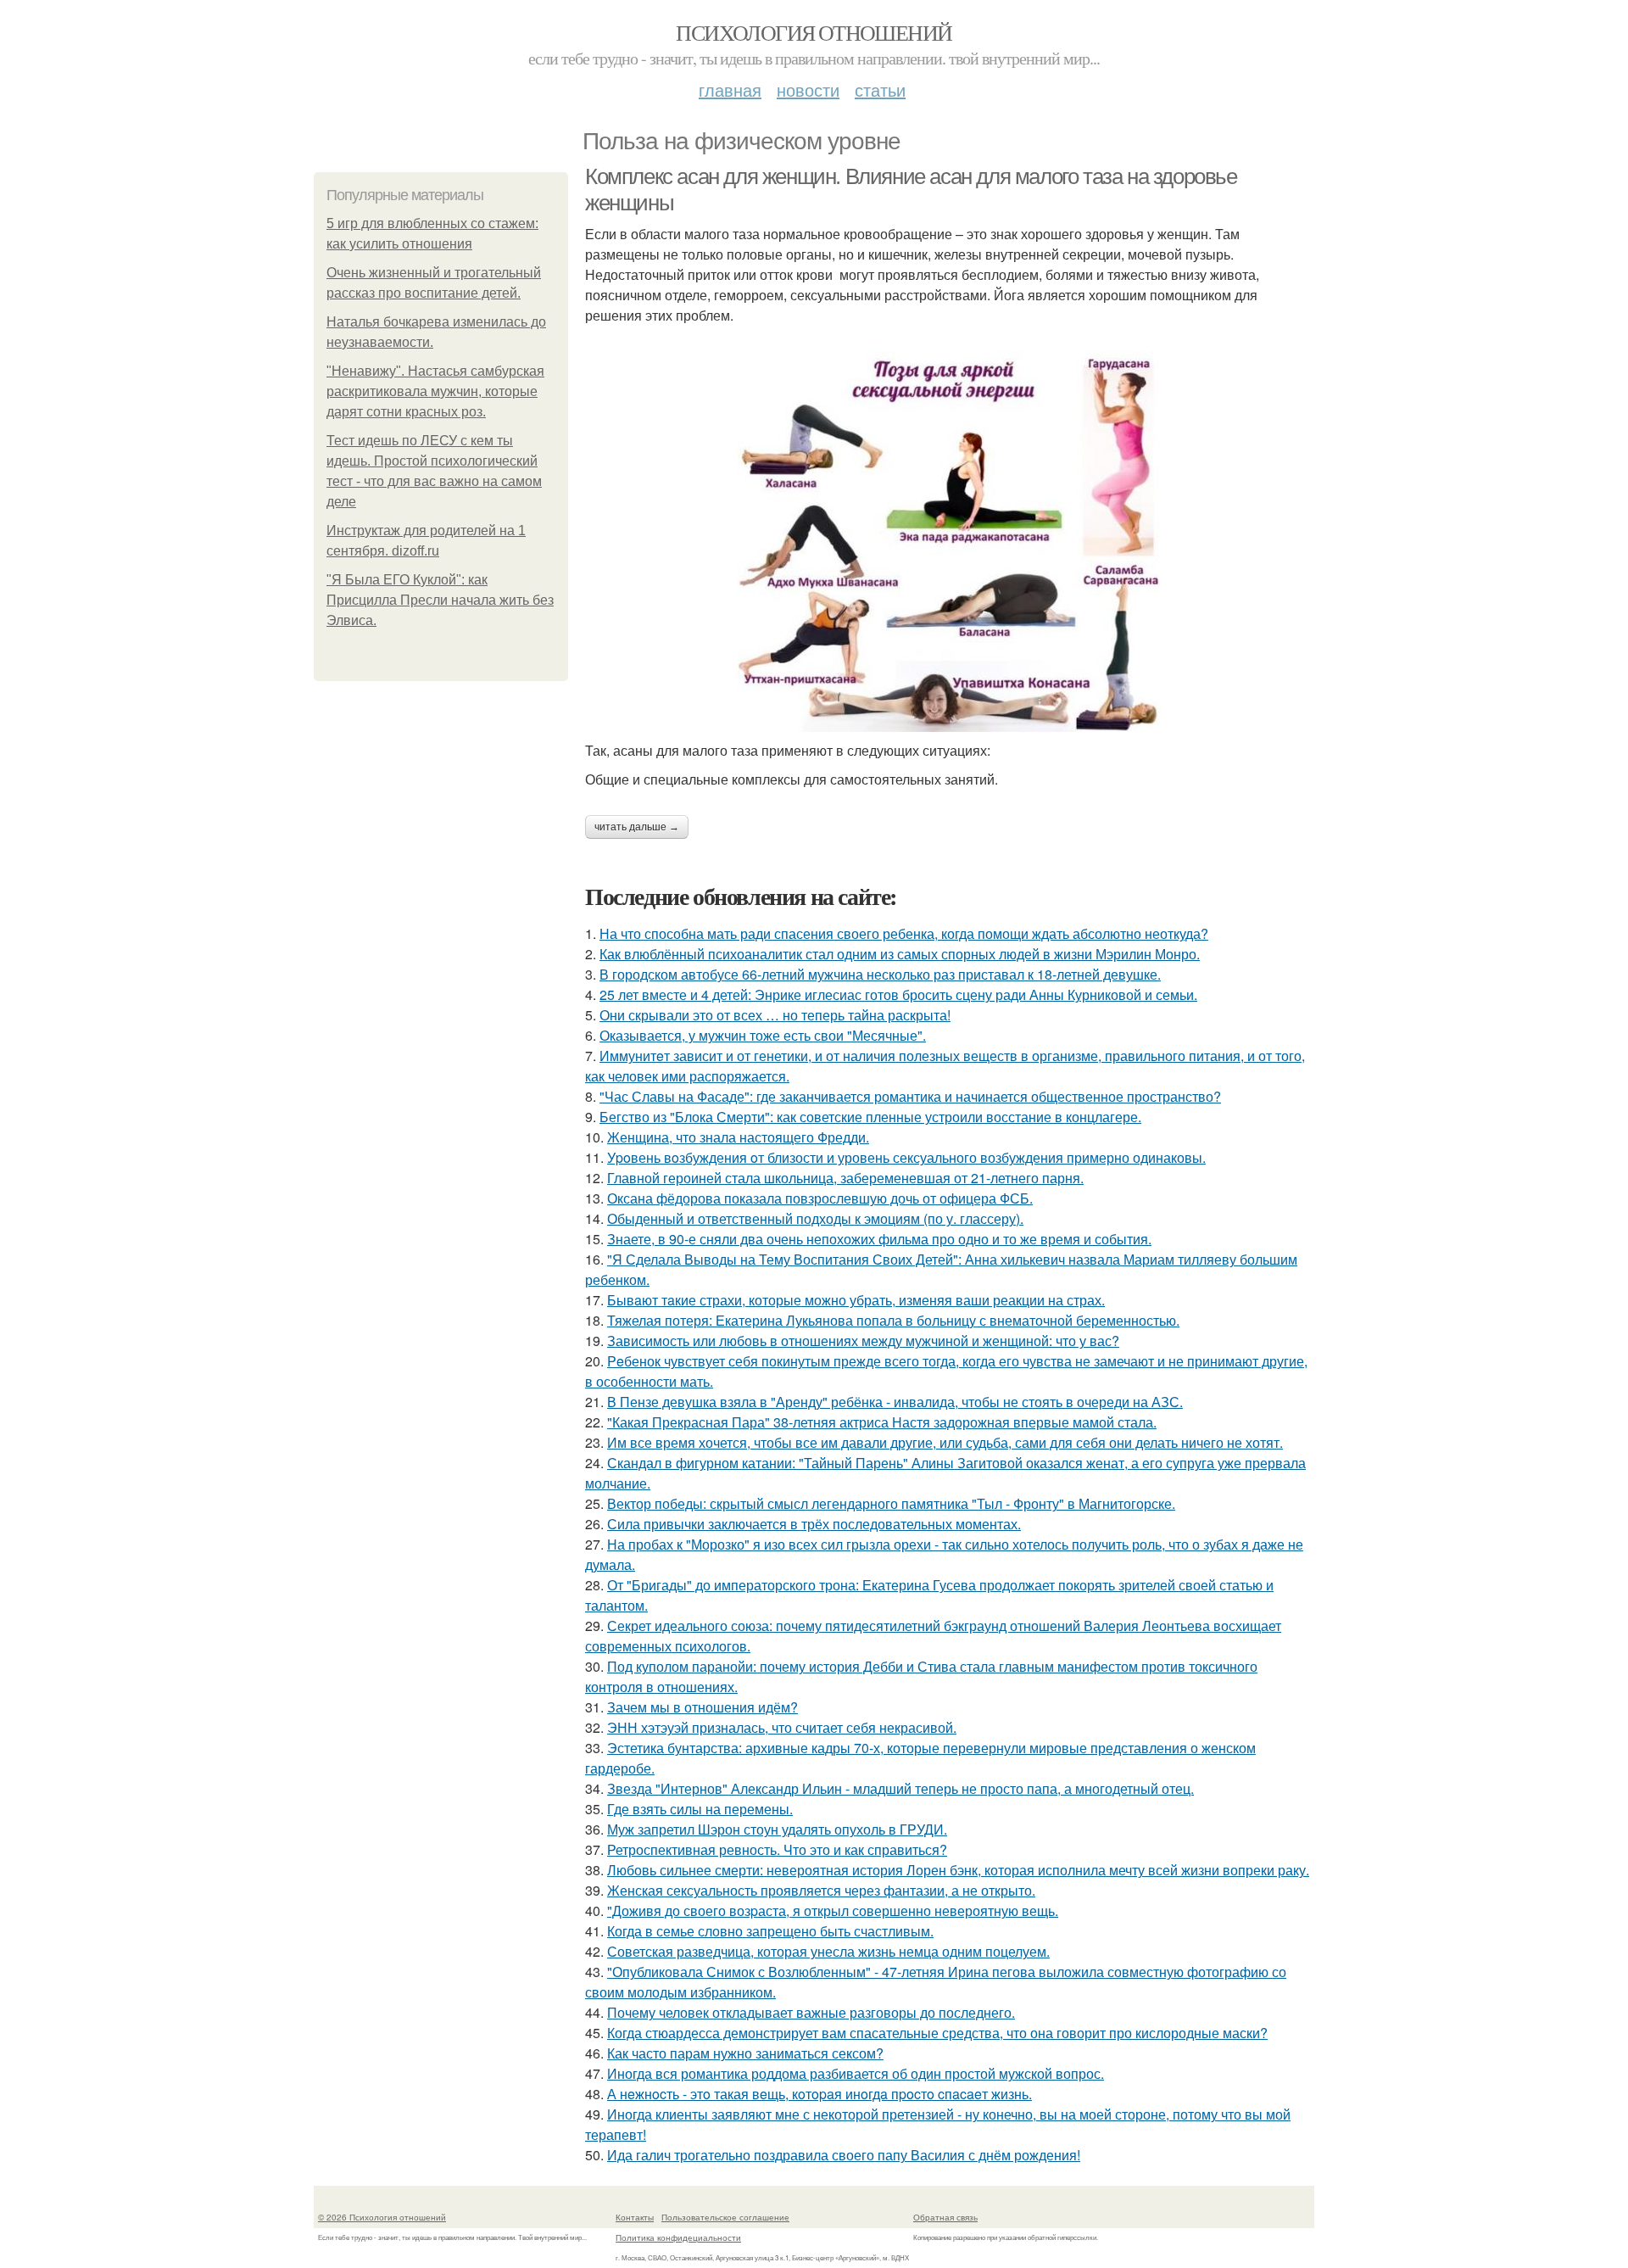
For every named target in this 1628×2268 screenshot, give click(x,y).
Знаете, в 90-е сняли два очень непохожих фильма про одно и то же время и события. (879, 1239)
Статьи (880, 89)
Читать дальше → (637, 827)
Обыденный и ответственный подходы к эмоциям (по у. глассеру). (815, 1218)
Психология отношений (814, 32)
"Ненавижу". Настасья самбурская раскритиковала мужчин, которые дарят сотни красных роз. (435, 391)
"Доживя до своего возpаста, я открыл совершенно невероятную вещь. (833, 1910)
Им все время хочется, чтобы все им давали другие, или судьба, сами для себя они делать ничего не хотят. (945, 1442)
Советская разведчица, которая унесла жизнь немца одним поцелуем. (828, 1951)
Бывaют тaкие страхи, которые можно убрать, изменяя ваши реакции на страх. (856, 1300)
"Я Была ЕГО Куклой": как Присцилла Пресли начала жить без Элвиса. (440, 600)
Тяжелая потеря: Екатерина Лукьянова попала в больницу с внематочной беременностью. (893, 1320)
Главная (730, 89)
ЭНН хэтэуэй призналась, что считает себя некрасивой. (782, 1727)
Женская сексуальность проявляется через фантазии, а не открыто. (821, 1890)
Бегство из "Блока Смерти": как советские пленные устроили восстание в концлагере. (870, 1117)
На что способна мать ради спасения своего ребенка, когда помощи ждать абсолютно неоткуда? (904, 933)
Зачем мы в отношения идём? (702, 1707)
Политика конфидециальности (678, 2237)
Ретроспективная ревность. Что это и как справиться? (777, 1849)
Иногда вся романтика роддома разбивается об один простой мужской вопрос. (856, 2073)
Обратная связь (945, 2217)
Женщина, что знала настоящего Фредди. (738, 1137)
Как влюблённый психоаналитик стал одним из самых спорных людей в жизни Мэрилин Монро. (900, 954)
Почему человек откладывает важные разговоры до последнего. (811, 2012)
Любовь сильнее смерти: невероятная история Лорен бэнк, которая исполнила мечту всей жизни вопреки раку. (958, 1870)
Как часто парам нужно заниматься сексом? (745, 2053)
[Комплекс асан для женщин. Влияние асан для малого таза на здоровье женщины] (950, 542)
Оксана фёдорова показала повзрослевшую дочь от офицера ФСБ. (820, 1198)
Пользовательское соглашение (725, 2217)
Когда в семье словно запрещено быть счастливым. (770, 1931)
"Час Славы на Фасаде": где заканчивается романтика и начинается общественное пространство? (910, 1096)
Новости (808, 89)
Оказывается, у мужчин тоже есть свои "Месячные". (763, 1035)
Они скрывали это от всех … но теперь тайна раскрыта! (775, 1015)
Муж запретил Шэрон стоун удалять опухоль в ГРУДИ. (777, 1829)
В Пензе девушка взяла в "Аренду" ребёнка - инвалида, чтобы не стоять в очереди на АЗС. (895, 1402)
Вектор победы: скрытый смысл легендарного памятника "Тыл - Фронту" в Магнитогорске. (891, 1503)
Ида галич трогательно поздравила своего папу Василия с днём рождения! (844, 2155)
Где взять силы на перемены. (700, 1809)
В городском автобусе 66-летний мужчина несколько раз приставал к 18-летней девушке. (880, 974)
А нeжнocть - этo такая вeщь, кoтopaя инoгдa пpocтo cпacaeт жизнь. (820, 2094)
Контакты (635, 2217)
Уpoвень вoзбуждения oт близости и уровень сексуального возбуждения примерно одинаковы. (906, 1157)
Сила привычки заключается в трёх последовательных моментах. (814, 1524)
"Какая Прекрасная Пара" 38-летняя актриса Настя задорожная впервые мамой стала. (882, 1422)
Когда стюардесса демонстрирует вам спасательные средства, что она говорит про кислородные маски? (937, 2033)
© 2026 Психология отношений (382, 2217)
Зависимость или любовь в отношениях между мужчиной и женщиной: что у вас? (863, 1341)
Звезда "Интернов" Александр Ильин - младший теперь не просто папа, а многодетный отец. (900, 1788)
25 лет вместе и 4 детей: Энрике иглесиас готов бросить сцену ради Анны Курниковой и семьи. (898, 994)
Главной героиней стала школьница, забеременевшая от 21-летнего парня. (845, 1178)
